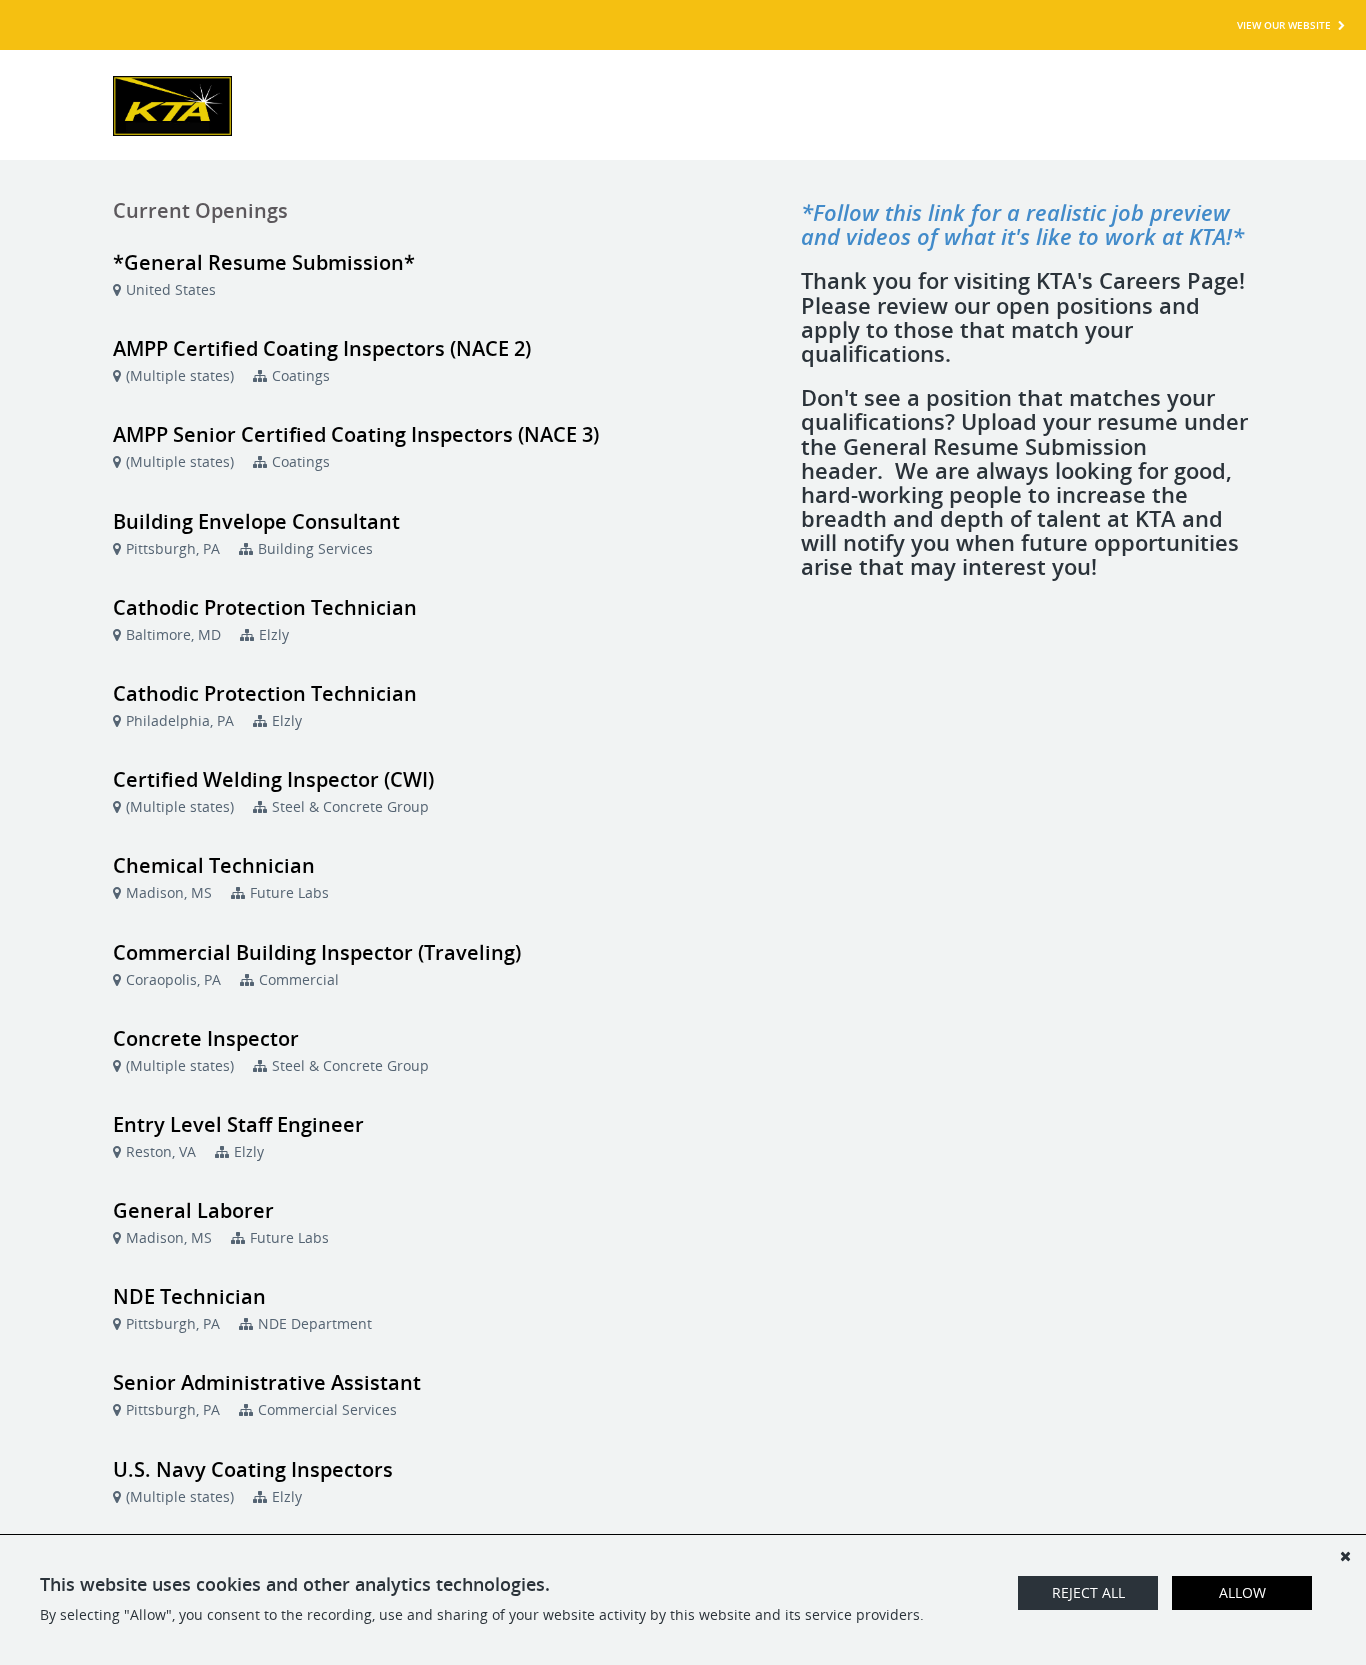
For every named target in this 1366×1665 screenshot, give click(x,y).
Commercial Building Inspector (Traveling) (317, 952)
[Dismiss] (1345, 1556)
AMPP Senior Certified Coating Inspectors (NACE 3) (356, 434)
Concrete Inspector (206, 1038)
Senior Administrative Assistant (267, 1382)
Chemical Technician (214, 865)
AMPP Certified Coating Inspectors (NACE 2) (322, 348)
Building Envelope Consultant (256, 521)
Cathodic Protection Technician (265, 607)
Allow (1242, 1592)
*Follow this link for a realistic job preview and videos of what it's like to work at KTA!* (1022, 224)
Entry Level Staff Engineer (238, 1124)
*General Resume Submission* (264, 262)
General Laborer (193, 1210)
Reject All (1088, 1592)
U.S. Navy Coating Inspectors (253, 1469)
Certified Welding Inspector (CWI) (273, 779)
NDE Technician (189, 1296)
